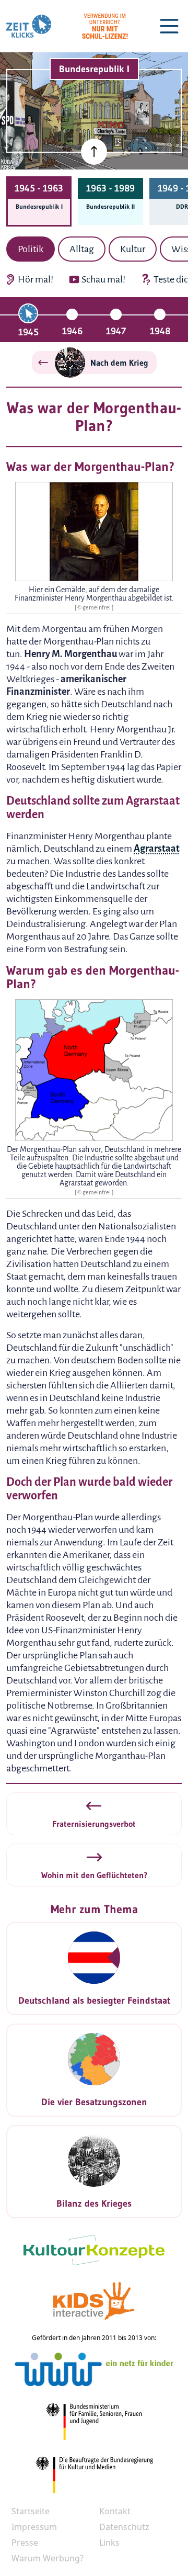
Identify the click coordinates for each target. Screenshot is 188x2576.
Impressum (34, 2527)
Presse (25, 2543)
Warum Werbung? (48, 2558)
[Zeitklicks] (29, 26)
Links (109, 2543)
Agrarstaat (157, 849)
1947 (116, 331)
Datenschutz (124, 2527)
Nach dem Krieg (119, 363)
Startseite (31, 2511)
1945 (28, 332)
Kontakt (115, 2511)
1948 (160, 331)
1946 (72, 331)
